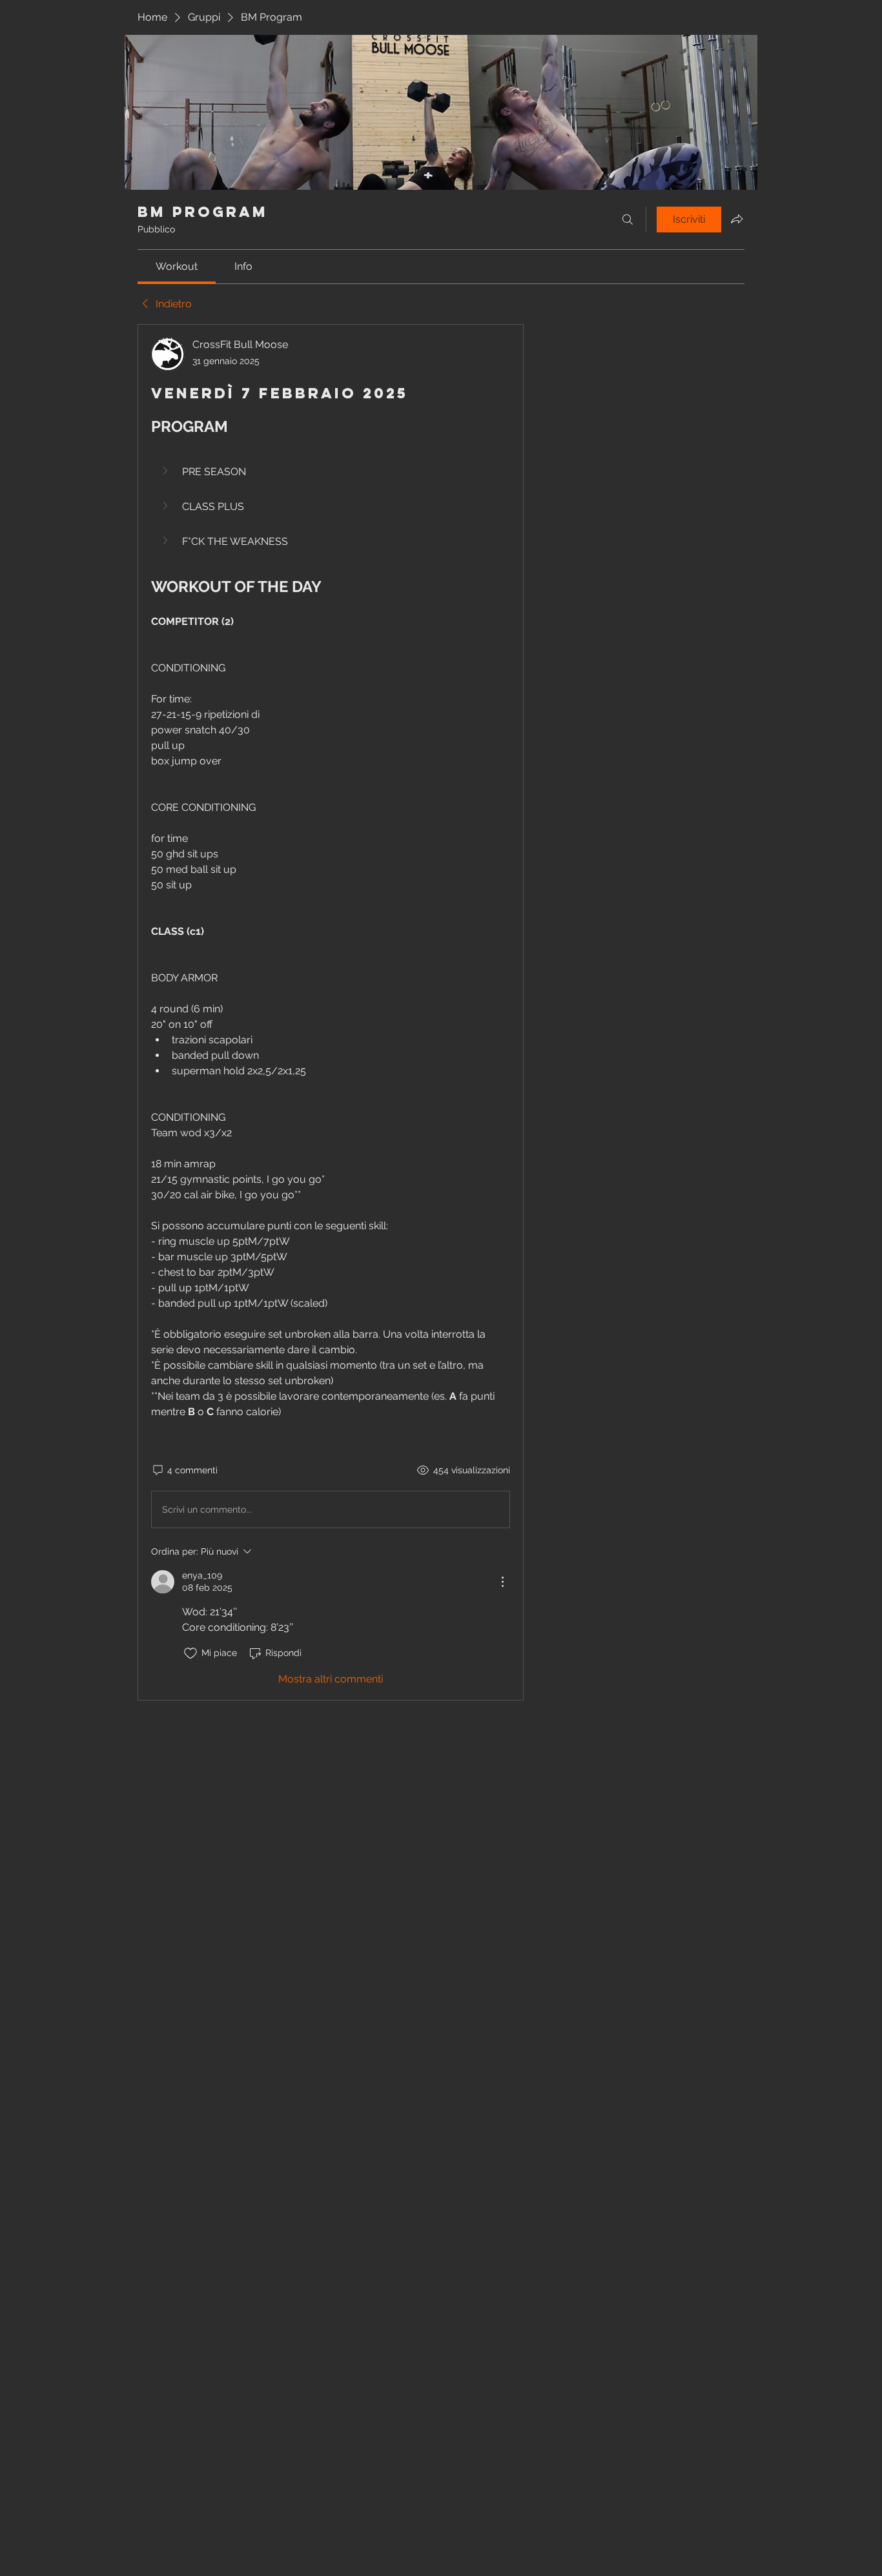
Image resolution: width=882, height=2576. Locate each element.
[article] (331, 1012)
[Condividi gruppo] (737, 219)
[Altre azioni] (502, 1582)
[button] (331, 472)
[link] (177, 266)
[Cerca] (628, 220)
